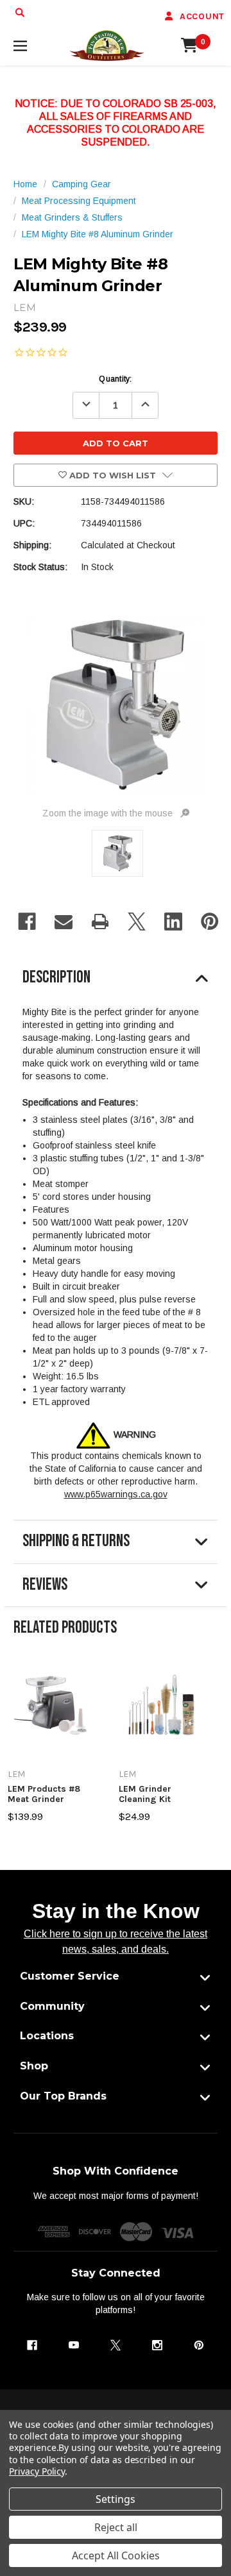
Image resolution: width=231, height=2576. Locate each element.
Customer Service (70, 1976)
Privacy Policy (37, 2471)
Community (52, 2006)
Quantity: (115, 379)
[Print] (100, 922)
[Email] (64, 922)
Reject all (116, 2527)
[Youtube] (74, 2345)
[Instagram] (157, 2345)
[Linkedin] (173, 922)
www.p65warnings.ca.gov (116, 1494)
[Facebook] (27, 922)
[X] (137, 922)
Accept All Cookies (116, 2555)
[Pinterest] (210, 922)
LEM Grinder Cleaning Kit (145, 1794)
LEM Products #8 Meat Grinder (44, 1794)
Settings (116, 2499)
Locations (47, 2036)
